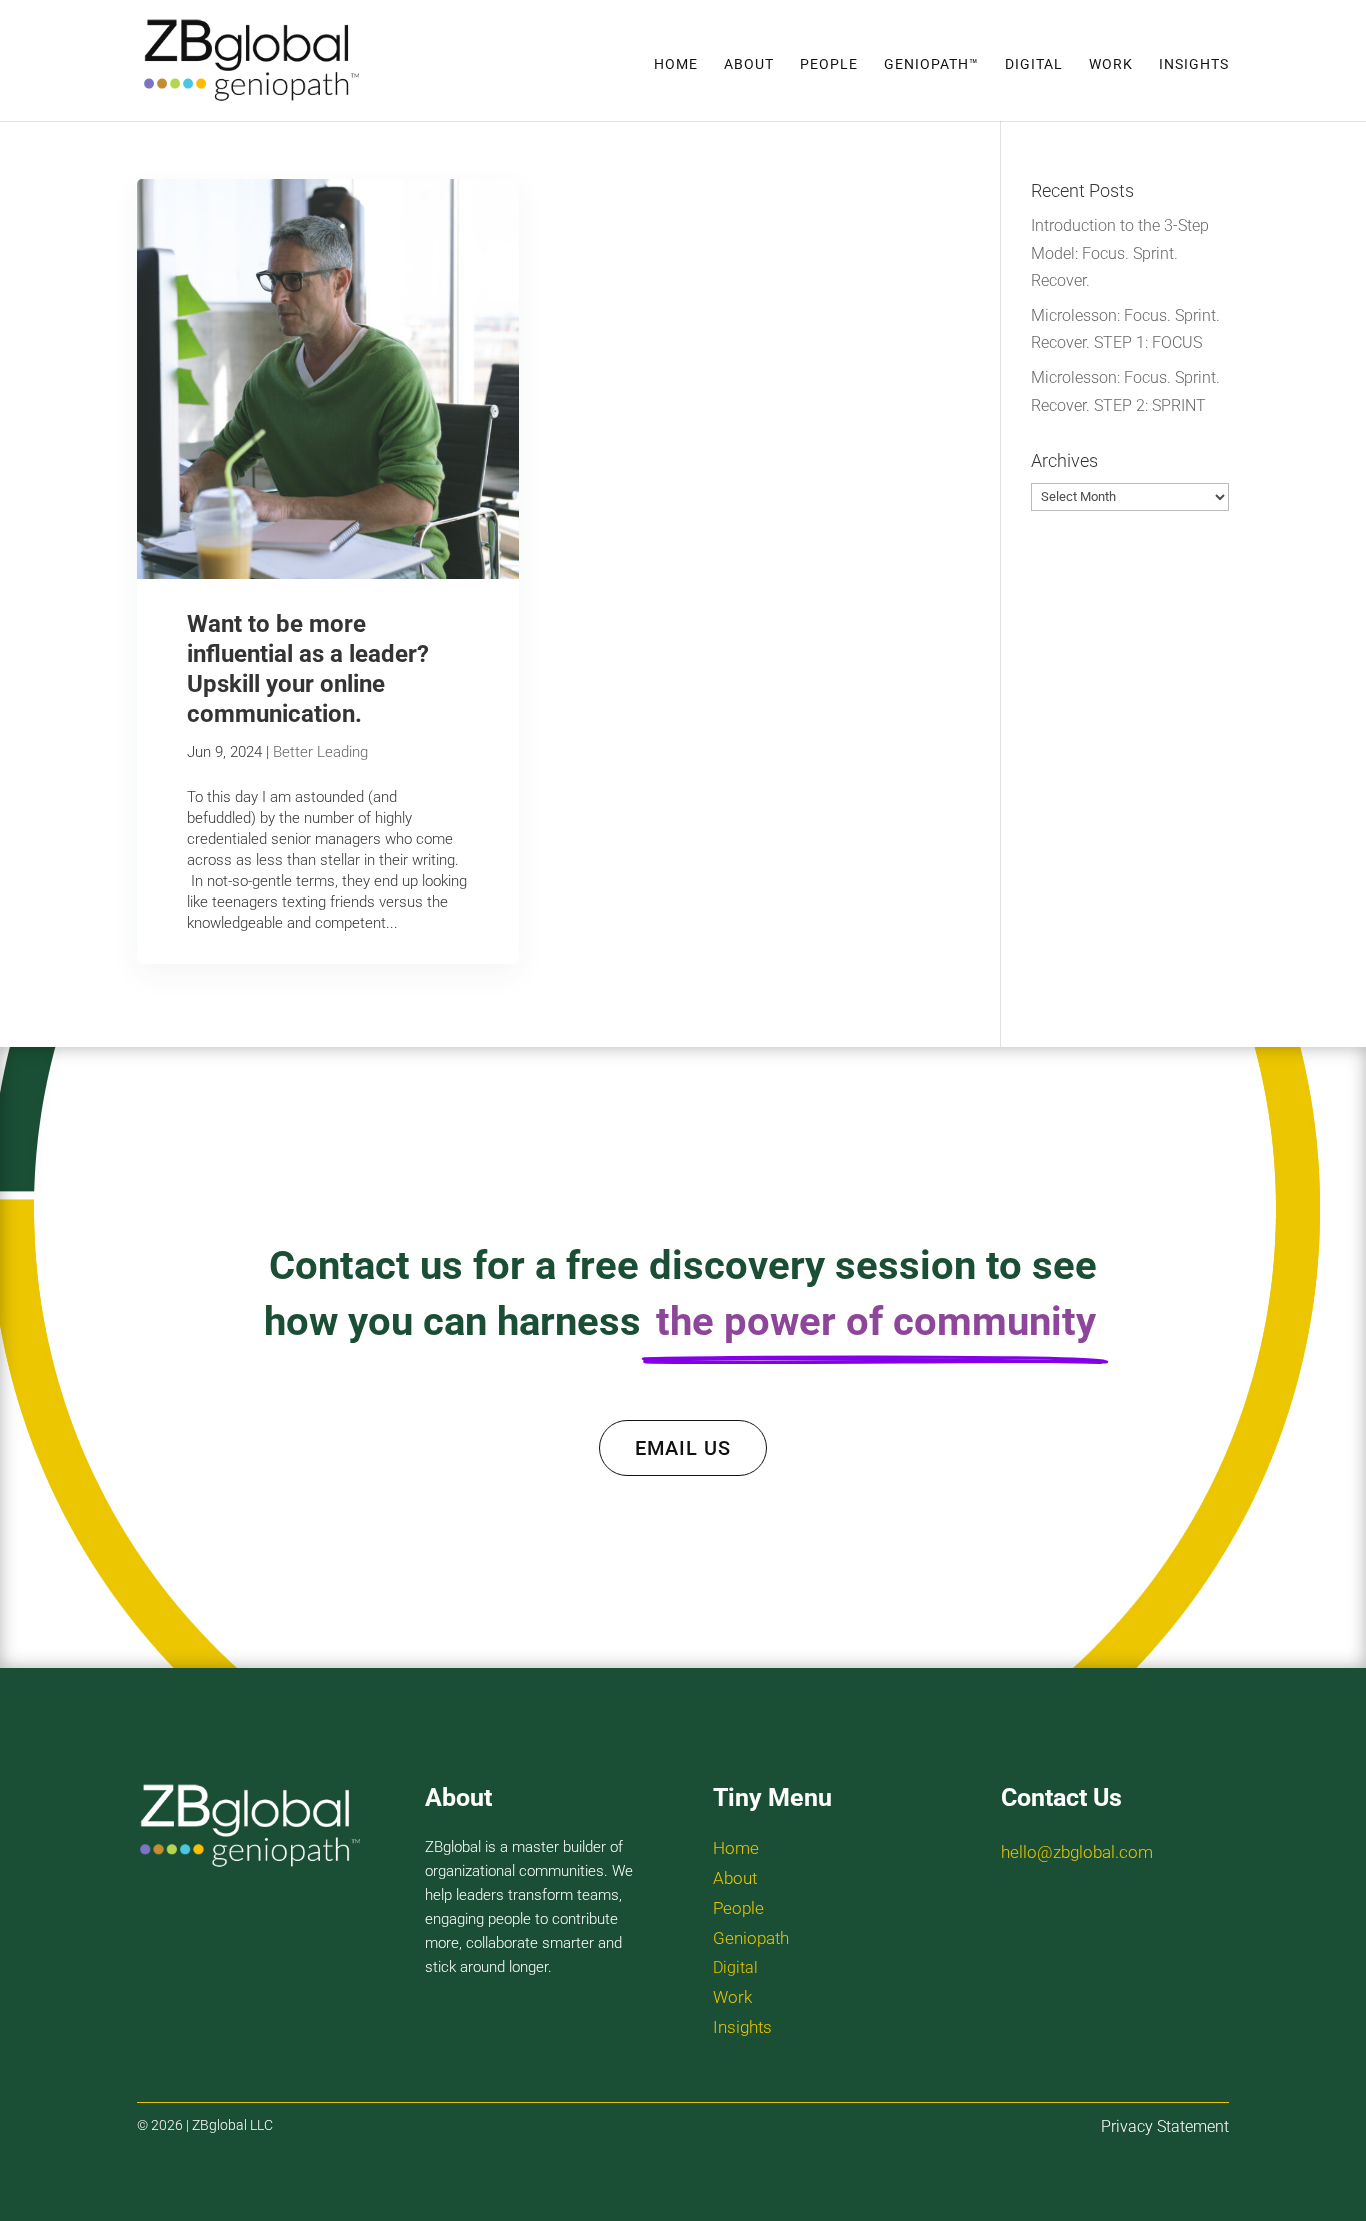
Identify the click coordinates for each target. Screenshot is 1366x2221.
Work (1111, 64)
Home (676, 64)
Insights (1194, 64)
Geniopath (751, 1938)
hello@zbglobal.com (1077, 1852)
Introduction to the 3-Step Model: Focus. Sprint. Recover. (1120, 252)
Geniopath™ (931, 64)
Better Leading (320, 752)
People (829, 64)
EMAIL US (683, 1448)
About (749, 64)
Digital (1034, 64)
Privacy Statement (1165, 2126)
